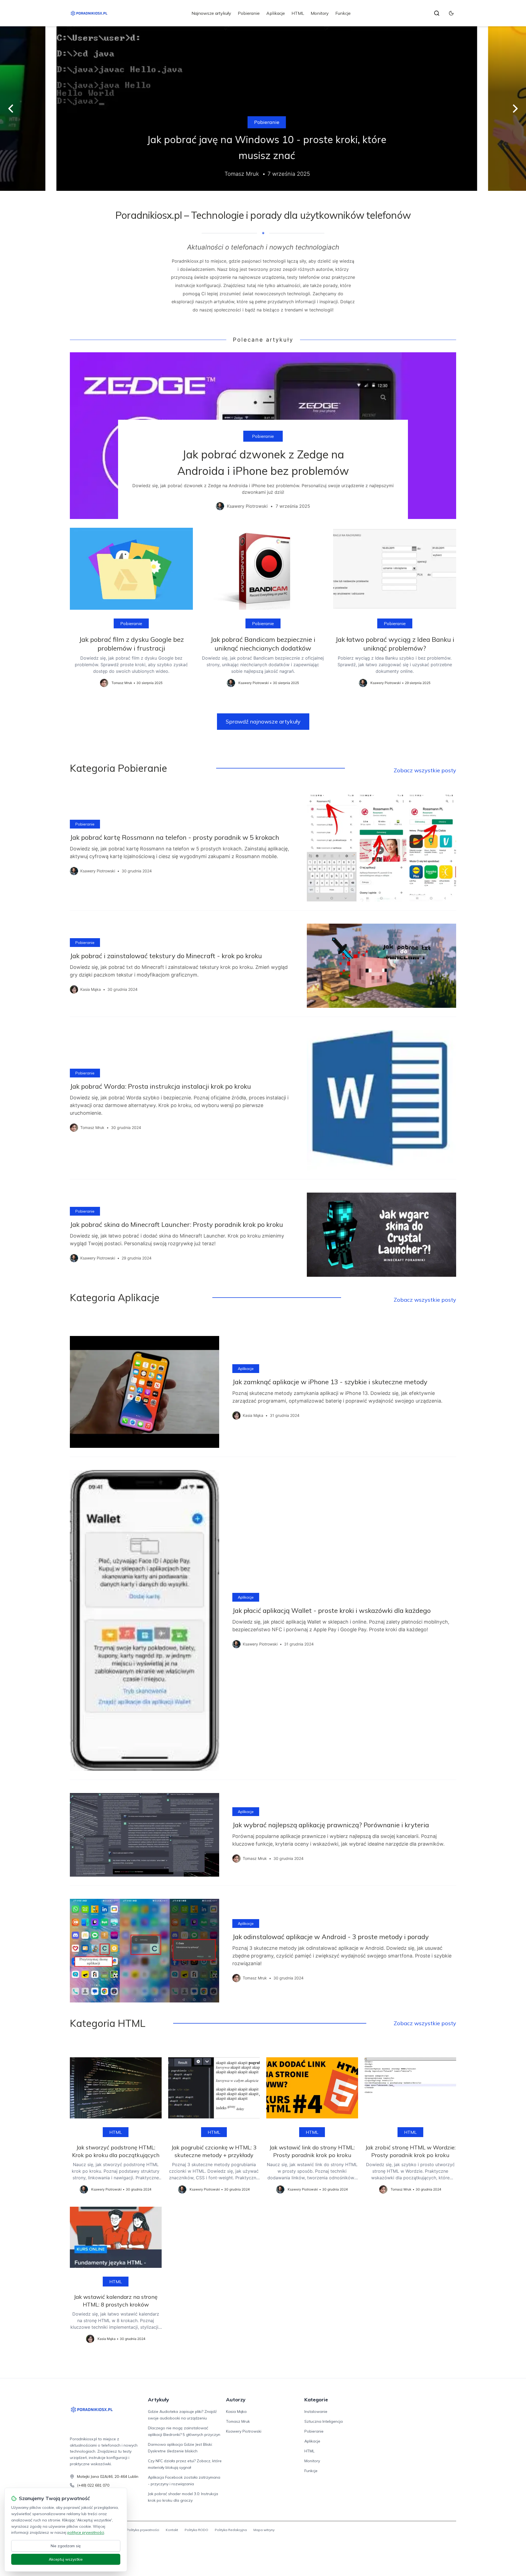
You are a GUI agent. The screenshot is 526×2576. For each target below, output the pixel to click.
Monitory (320, 13)
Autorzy (236, 2400)
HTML (298, 13)
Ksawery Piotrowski (244, 2431)
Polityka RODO (196, 2530)
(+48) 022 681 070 (93, 2485)
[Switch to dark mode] (451, 13)
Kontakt (172, 2530)
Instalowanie (316, 2412)
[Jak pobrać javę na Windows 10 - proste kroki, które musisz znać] (263, 109)
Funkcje (343, 13)
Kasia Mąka (236, 2412)
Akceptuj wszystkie (66, 2559)
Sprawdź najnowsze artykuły (263, 721)
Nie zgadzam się (66, 2546)
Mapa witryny (264, 2530)
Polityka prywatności (143, 2530)
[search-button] (437, 13)
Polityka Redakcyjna (231, 2530)
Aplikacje (276, 13)
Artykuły (158, 2400)
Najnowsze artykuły (211, 13)
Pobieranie (249, 13)
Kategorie (316, 2400)
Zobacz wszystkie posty (425, 770)
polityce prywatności (86, 2532)
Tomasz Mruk (238, 2421)
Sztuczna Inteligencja (324, 2421)
